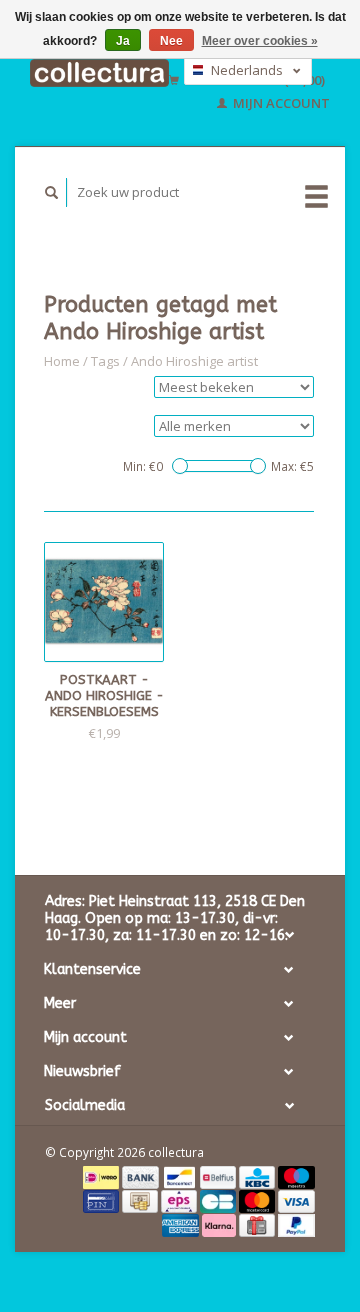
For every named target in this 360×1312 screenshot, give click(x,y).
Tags (105, 361)
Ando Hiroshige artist (194, 361)
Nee (171, 41)
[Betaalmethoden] (102, 1176)
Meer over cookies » (260, 41)
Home (62, 361)
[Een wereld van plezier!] (99, 72)
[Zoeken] (52, 192)
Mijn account (280, 103)
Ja (123, 41)
